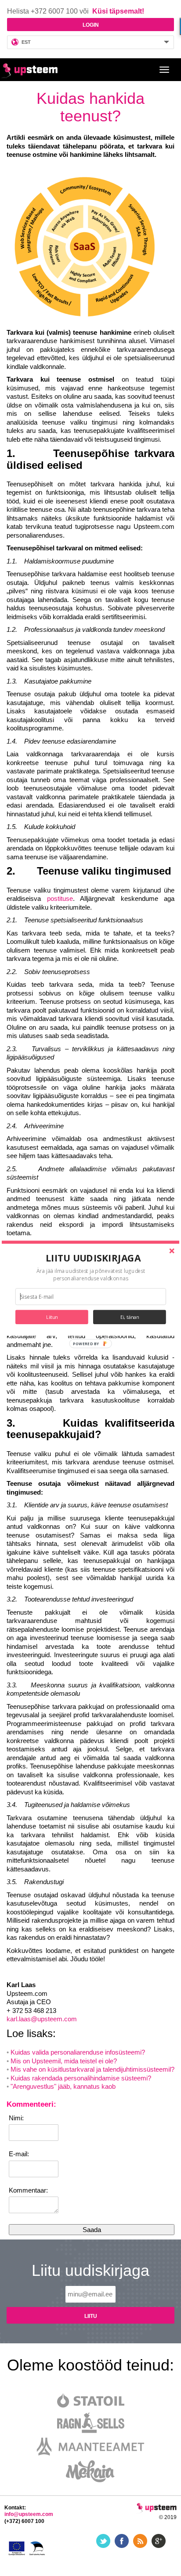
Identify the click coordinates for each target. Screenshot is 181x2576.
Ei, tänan (129, 1317)
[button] (93, 1258)
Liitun (52, 1317)
